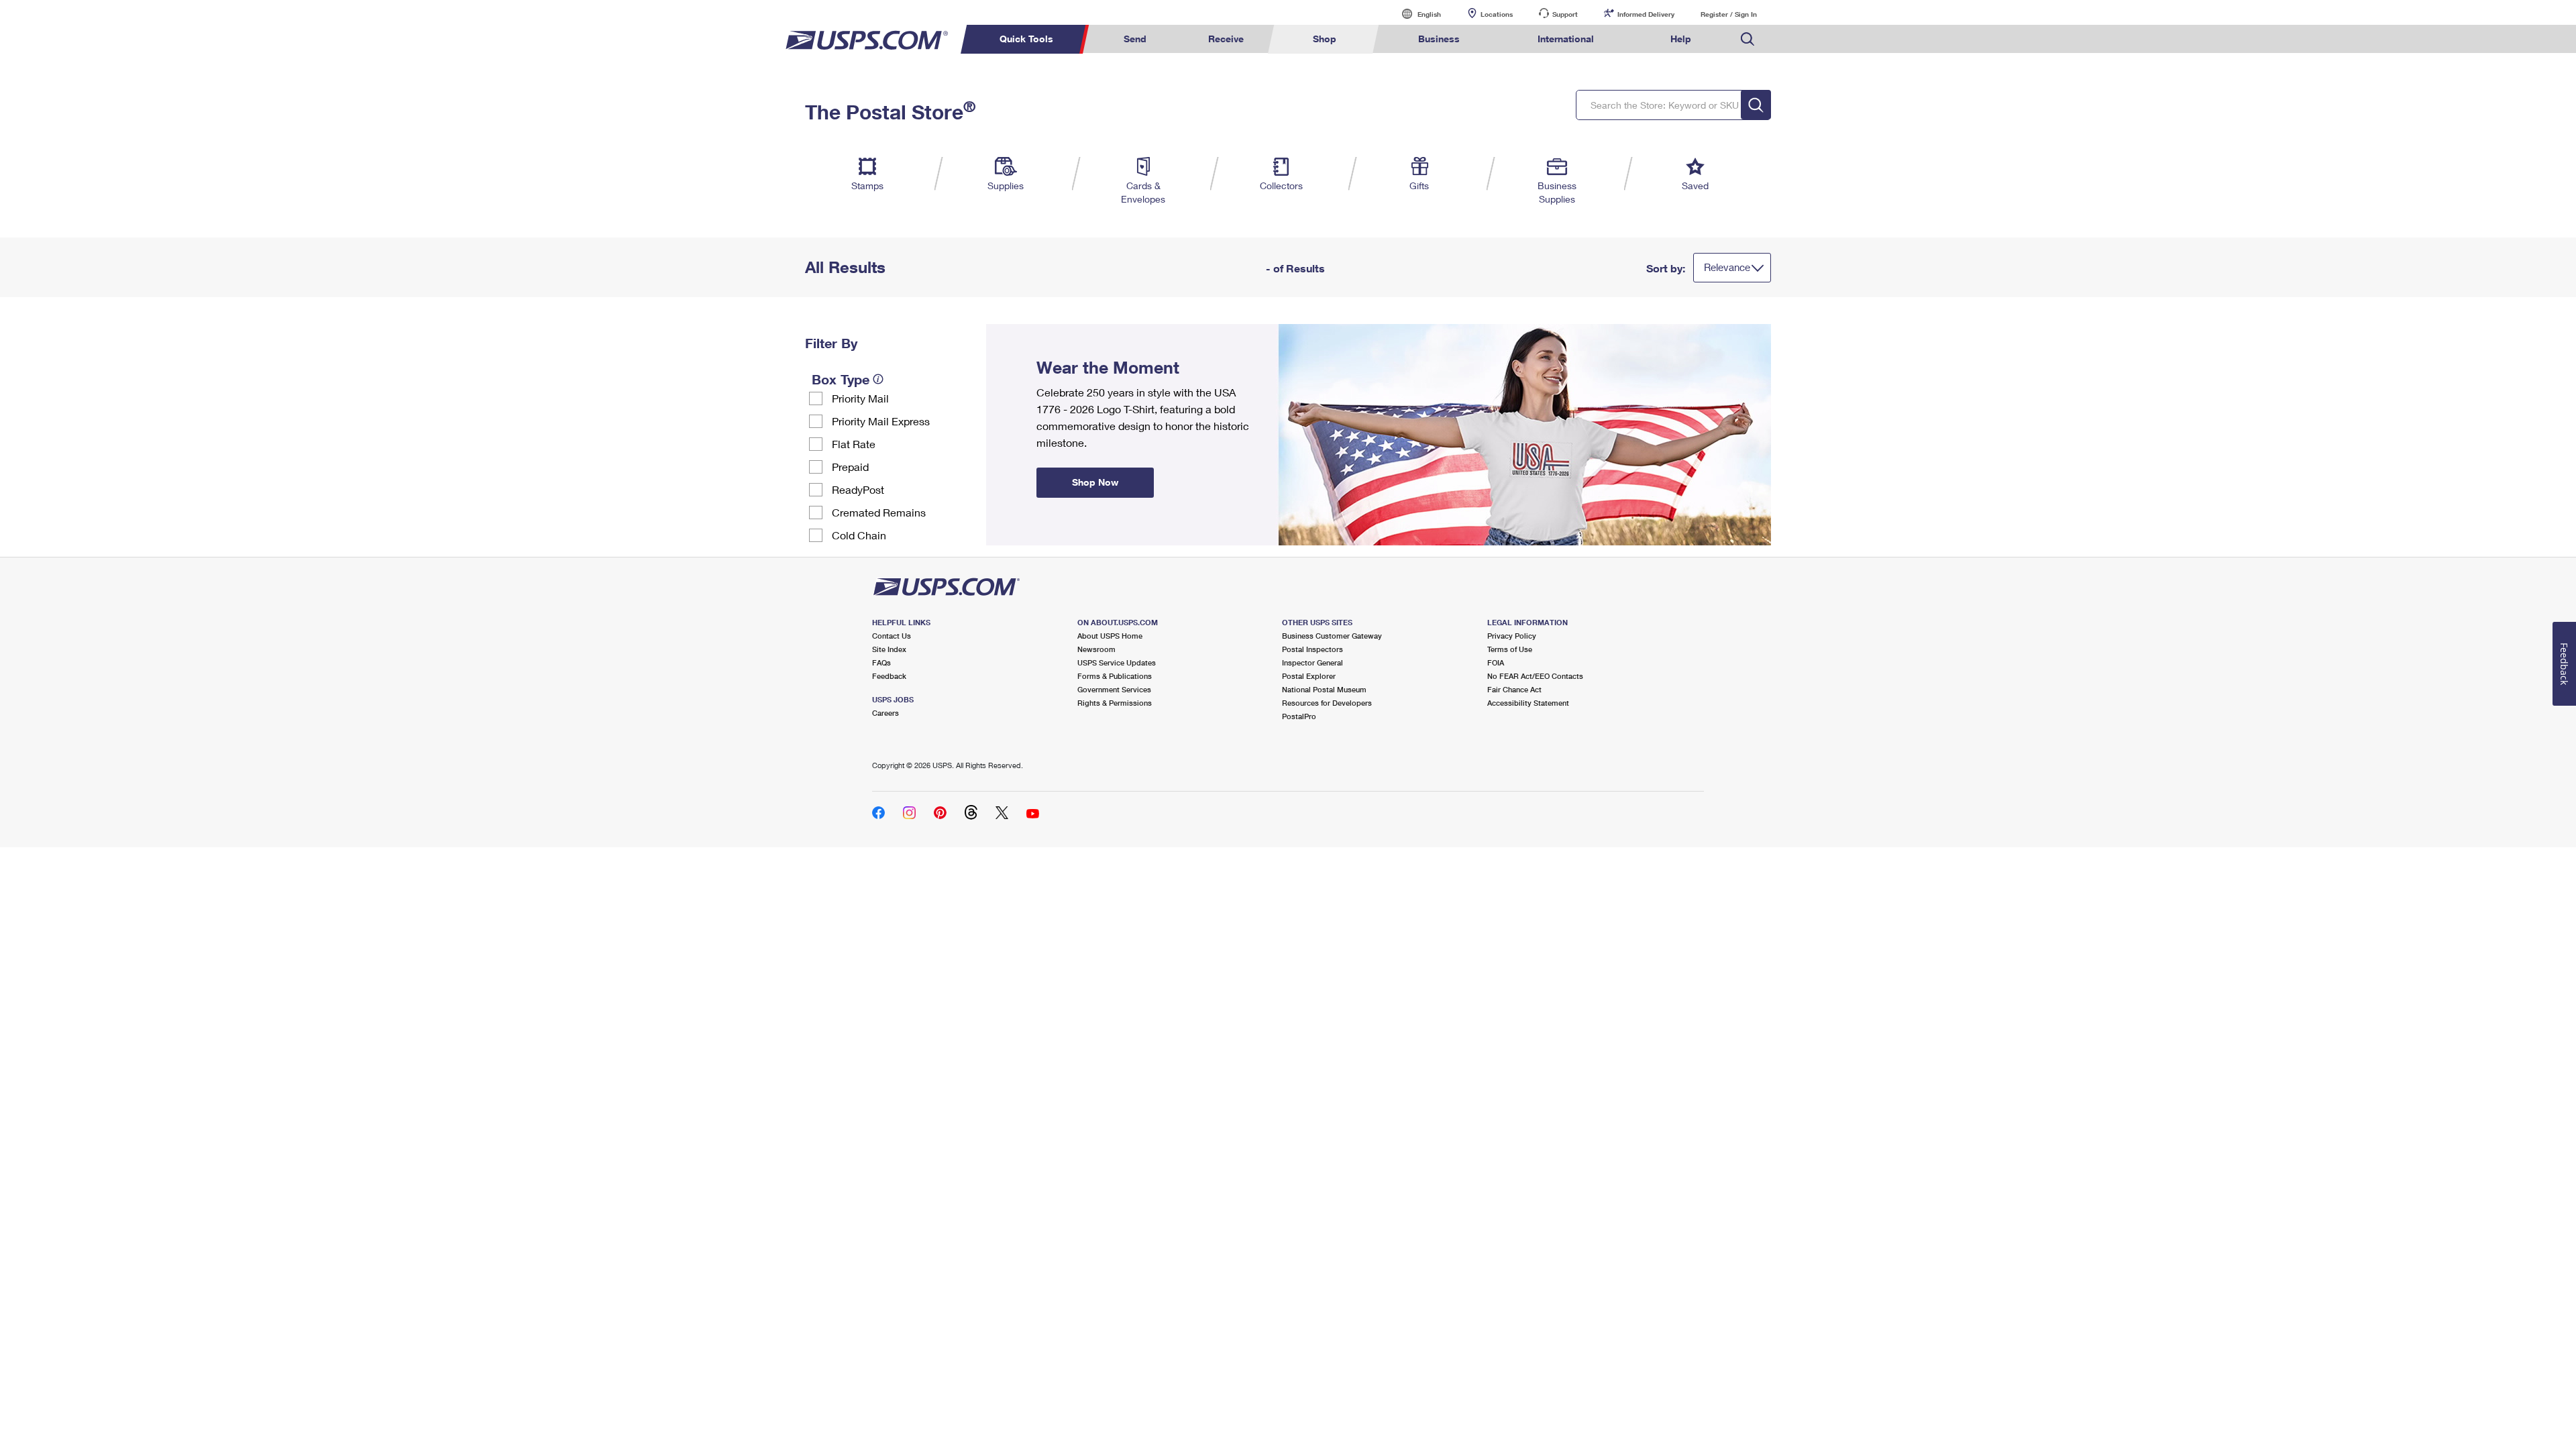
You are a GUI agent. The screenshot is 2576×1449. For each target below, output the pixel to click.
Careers (885, 713)
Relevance (1727, 267)
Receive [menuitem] (1226, 39)
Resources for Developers (1327, 703)
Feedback (889, 676)
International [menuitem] (1566, 39)
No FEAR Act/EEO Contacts (1535, 676)
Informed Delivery (1646, 14)
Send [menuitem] (1135, 39)
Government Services (1114, 689)
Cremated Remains (879, 512)
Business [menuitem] (1439, 39)
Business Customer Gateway (1332, 636)
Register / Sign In (1729, 14)
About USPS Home (1110, 636)
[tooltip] (878, 379)
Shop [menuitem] (1325, 39)
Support (1565, 14)
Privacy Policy (1512, 636)
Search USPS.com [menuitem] (1748, 39)
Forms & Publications (1115, 676)
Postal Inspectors (1312, 649)
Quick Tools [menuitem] (1026, 39)
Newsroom (1096, 649)
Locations (1497, 14)
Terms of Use (1510, 649)
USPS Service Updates (1117, 662)
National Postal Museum (1324, 689)
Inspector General (1312, 662)
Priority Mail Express (881, 421)
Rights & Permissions (1115, 703)
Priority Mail (860, 398)
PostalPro (1299, 716)
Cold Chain (859, 535)
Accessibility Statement (1528, 703)
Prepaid (850, 467)
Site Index (889, 649)
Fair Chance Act (1514, 689)
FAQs (881, 662)
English (1415, 14)
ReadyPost (858, 489)
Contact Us (892, 636)
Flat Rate (854, 444)
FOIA (1496, 662)
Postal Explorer (1309, 676)
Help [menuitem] (1681, 39)
